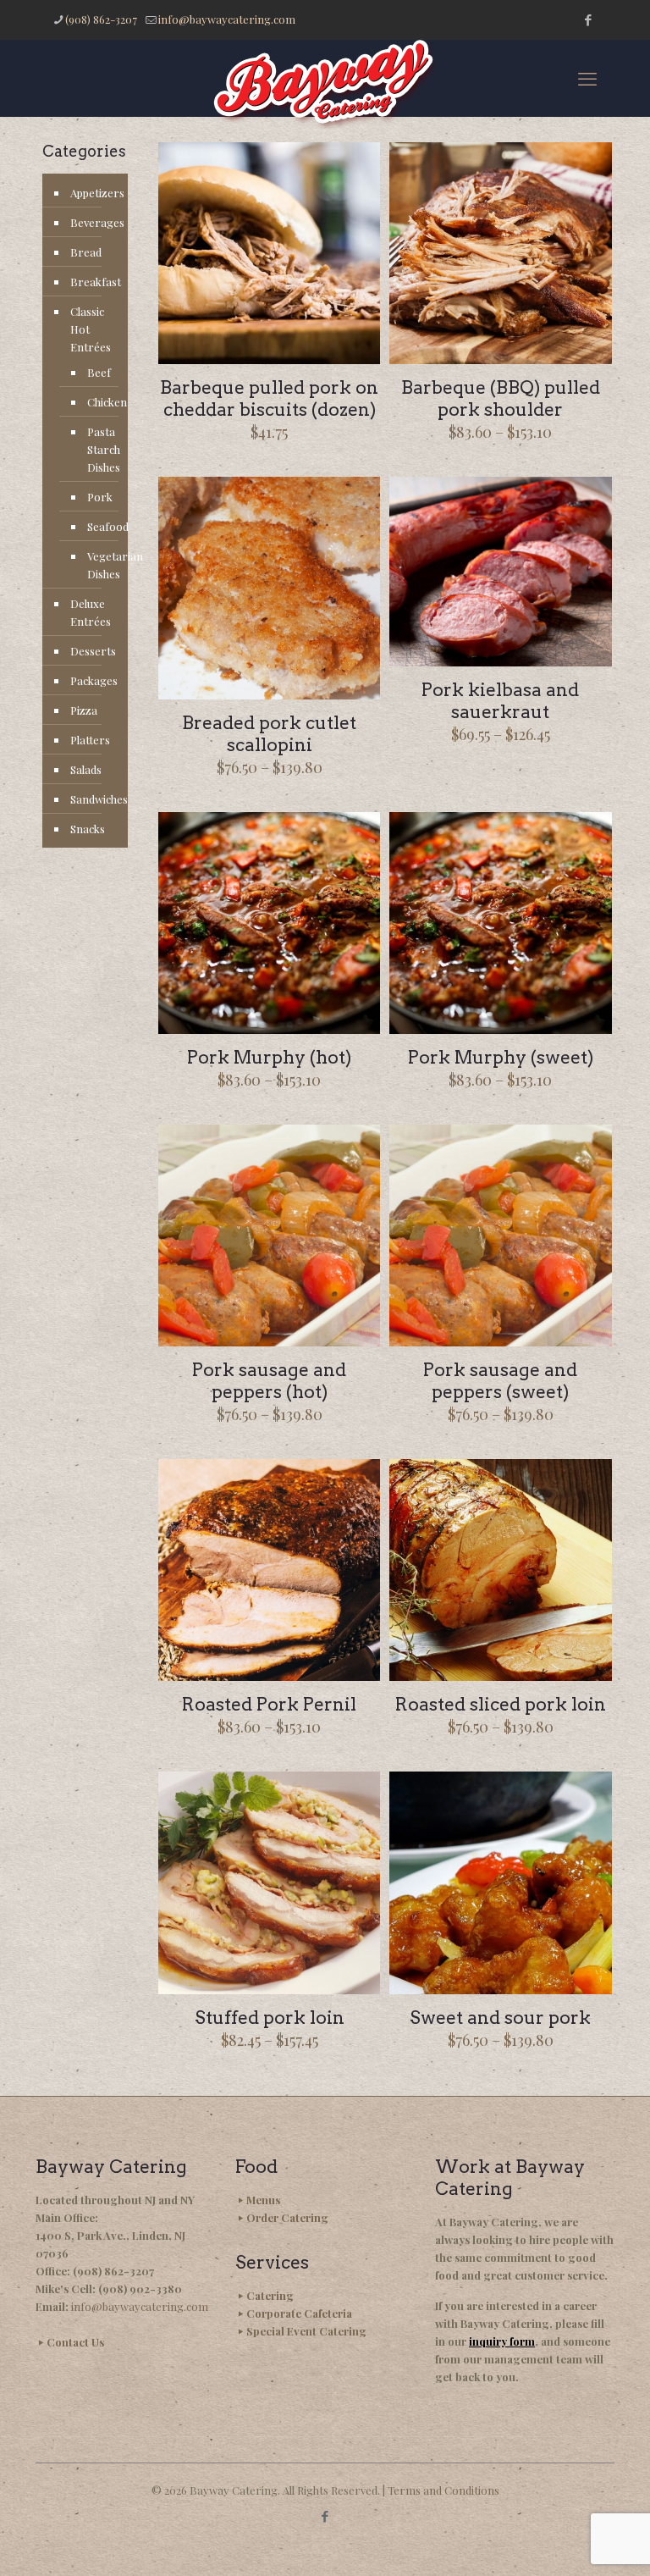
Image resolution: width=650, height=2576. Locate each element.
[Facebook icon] (588, 19)
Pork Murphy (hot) (269, 1057)
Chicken (99, 402)
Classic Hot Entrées (91, 329)
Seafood (99, 526)
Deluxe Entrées (91, 612)
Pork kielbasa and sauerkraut (500, 701)
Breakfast (95, 282)
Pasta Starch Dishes (99, 449)
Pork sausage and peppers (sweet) (500, 1381)
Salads (86, 769)
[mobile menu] (587, 78)
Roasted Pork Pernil (269, 1704)
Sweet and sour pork (500, 2018)
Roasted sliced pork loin (501, 1704)
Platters (90, 740)
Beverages (95, 222)
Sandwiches (95, 799)
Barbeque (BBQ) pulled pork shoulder (501, 398)
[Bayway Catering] (325, 85)
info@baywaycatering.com (227, 19)
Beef (99, 372)
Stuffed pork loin (270, 2018)
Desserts (93, 651)
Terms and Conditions (443, 2490)
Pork (99, 497)
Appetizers (95, 193)
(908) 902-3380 (140, 2289)
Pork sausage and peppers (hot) (269, 1381)
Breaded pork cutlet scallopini (269, 734)
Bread (86, 252)
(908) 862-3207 (101, 19)
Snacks (88, 829)
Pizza (84, 710)
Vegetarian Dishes (99, 565)
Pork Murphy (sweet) (501, 1057)
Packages (94, 680)
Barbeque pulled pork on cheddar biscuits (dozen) (269, 398)
